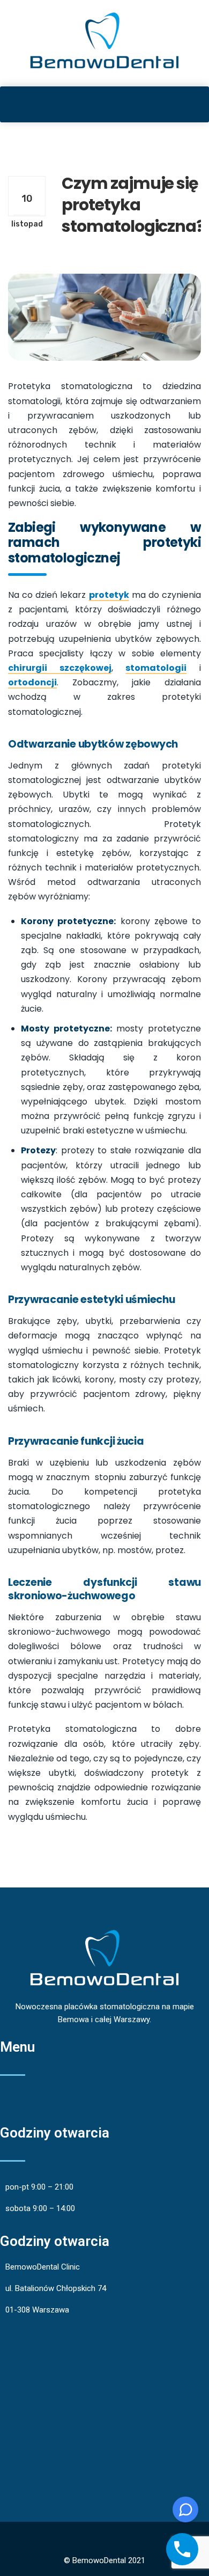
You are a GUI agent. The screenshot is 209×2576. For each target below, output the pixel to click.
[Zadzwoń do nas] (182, 2549)
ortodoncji (32, 682)
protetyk (109, 595)
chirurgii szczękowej (60, 668)
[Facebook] (104, 2535)
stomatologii (156, 668)
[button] (104, 104)
